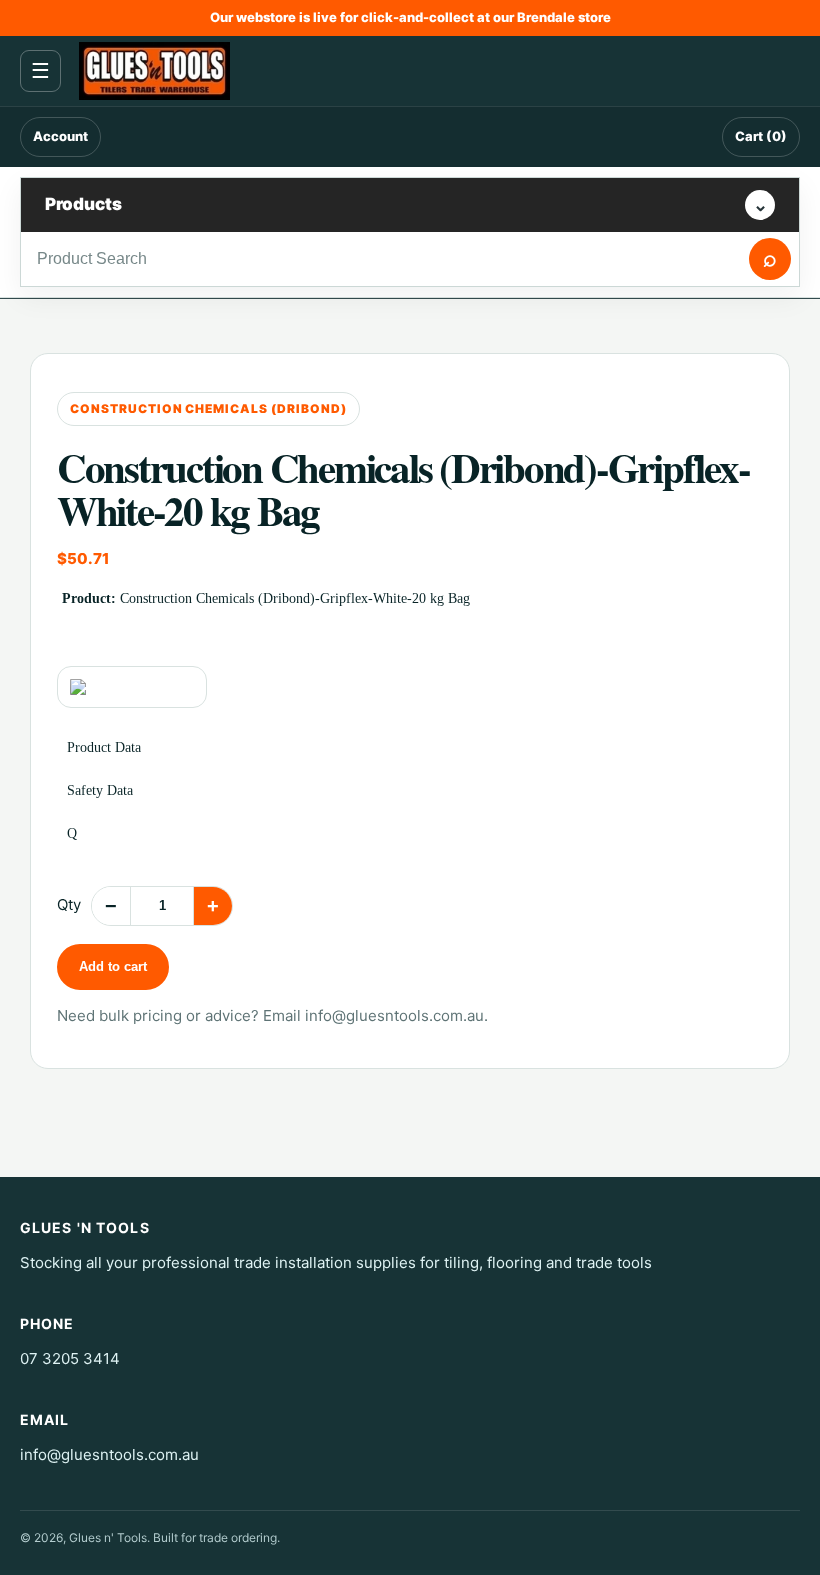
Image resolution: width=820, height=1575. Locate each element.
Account (60, 136)
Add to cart (113, 966)
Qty (69, 904)
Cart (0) (761, 136)
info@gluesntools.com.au (394, 1015)
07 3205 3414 (70, 1358)
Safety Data (100, 790)
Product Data (104, 747)
